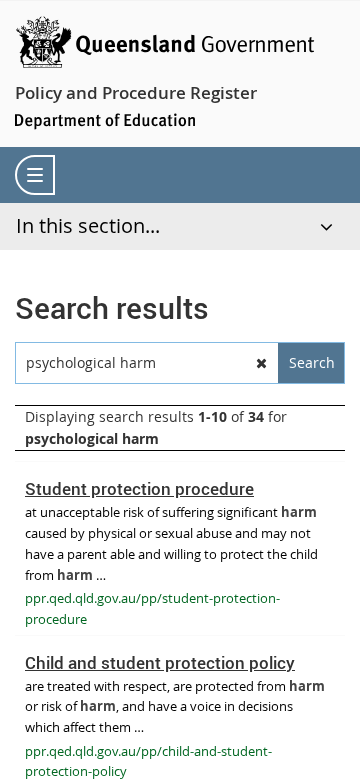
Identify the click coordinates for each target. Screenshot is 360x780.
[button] (262, 363)
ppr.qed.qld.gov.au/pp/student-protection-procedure (152, 608)
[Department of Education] (105, 119)
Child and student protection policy (160, 662)
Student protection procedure (139, 488)
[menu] (35, 175)
